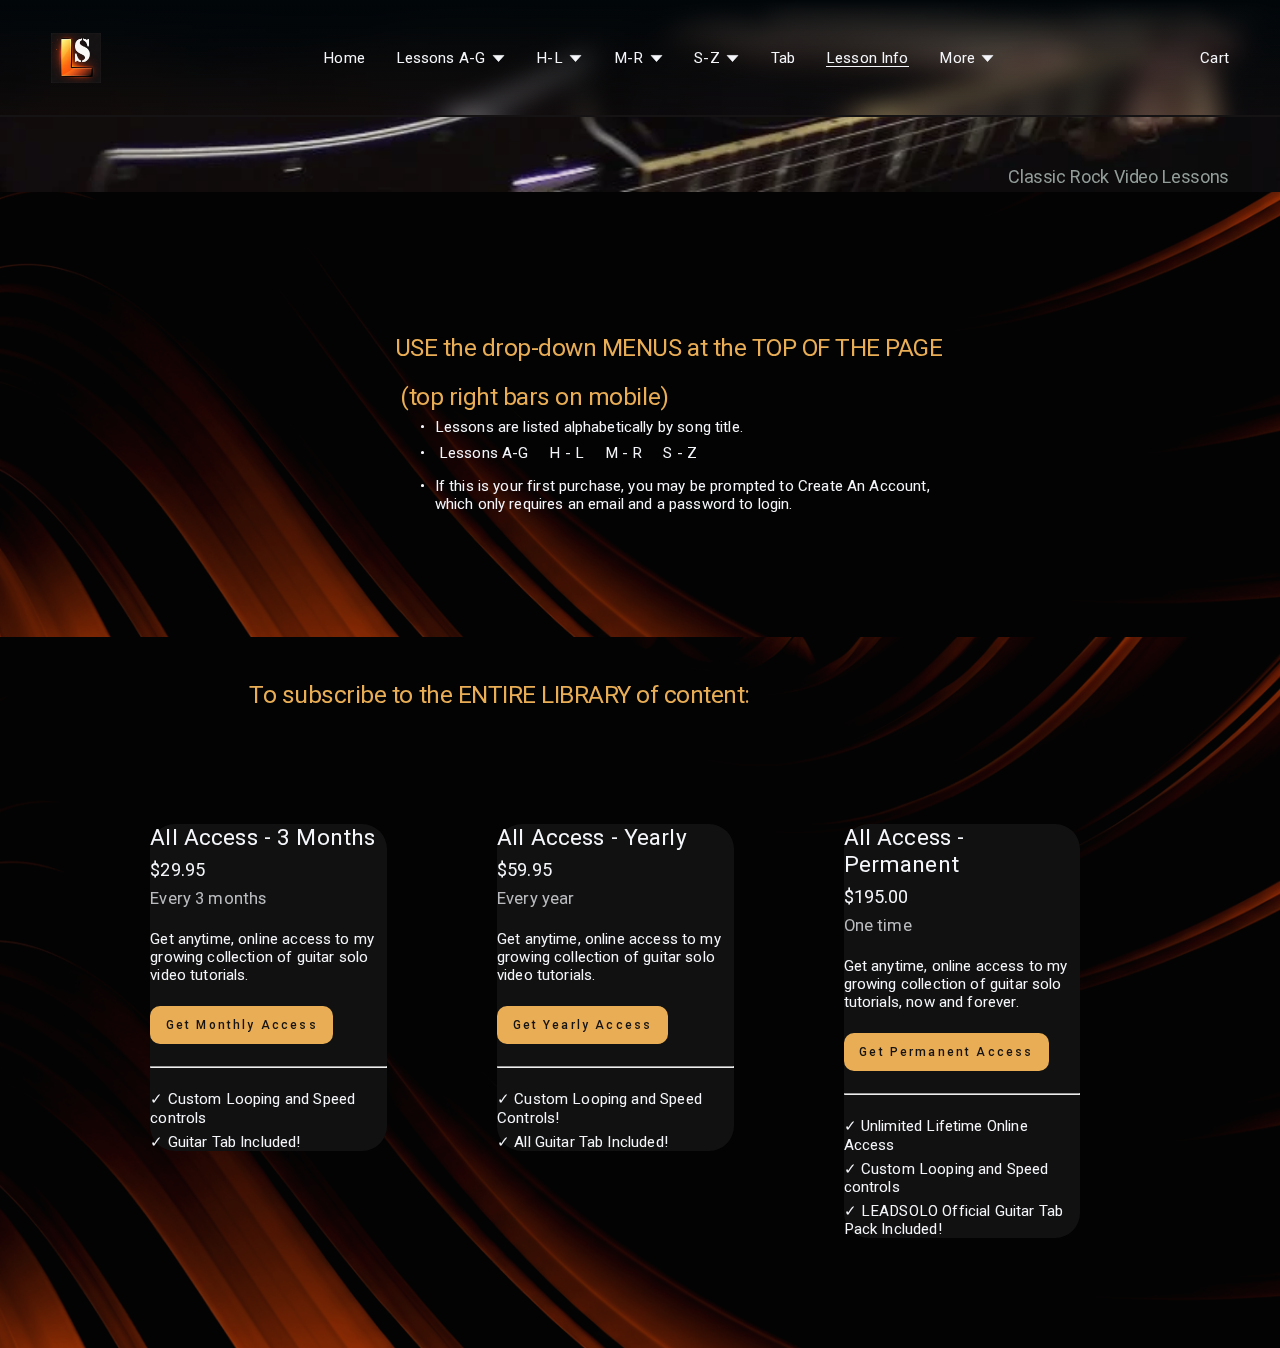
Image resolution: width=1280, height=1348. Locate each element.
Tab (783, 58)
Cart (1214, 58)
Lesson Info (867, 58)
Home (344, 58)
